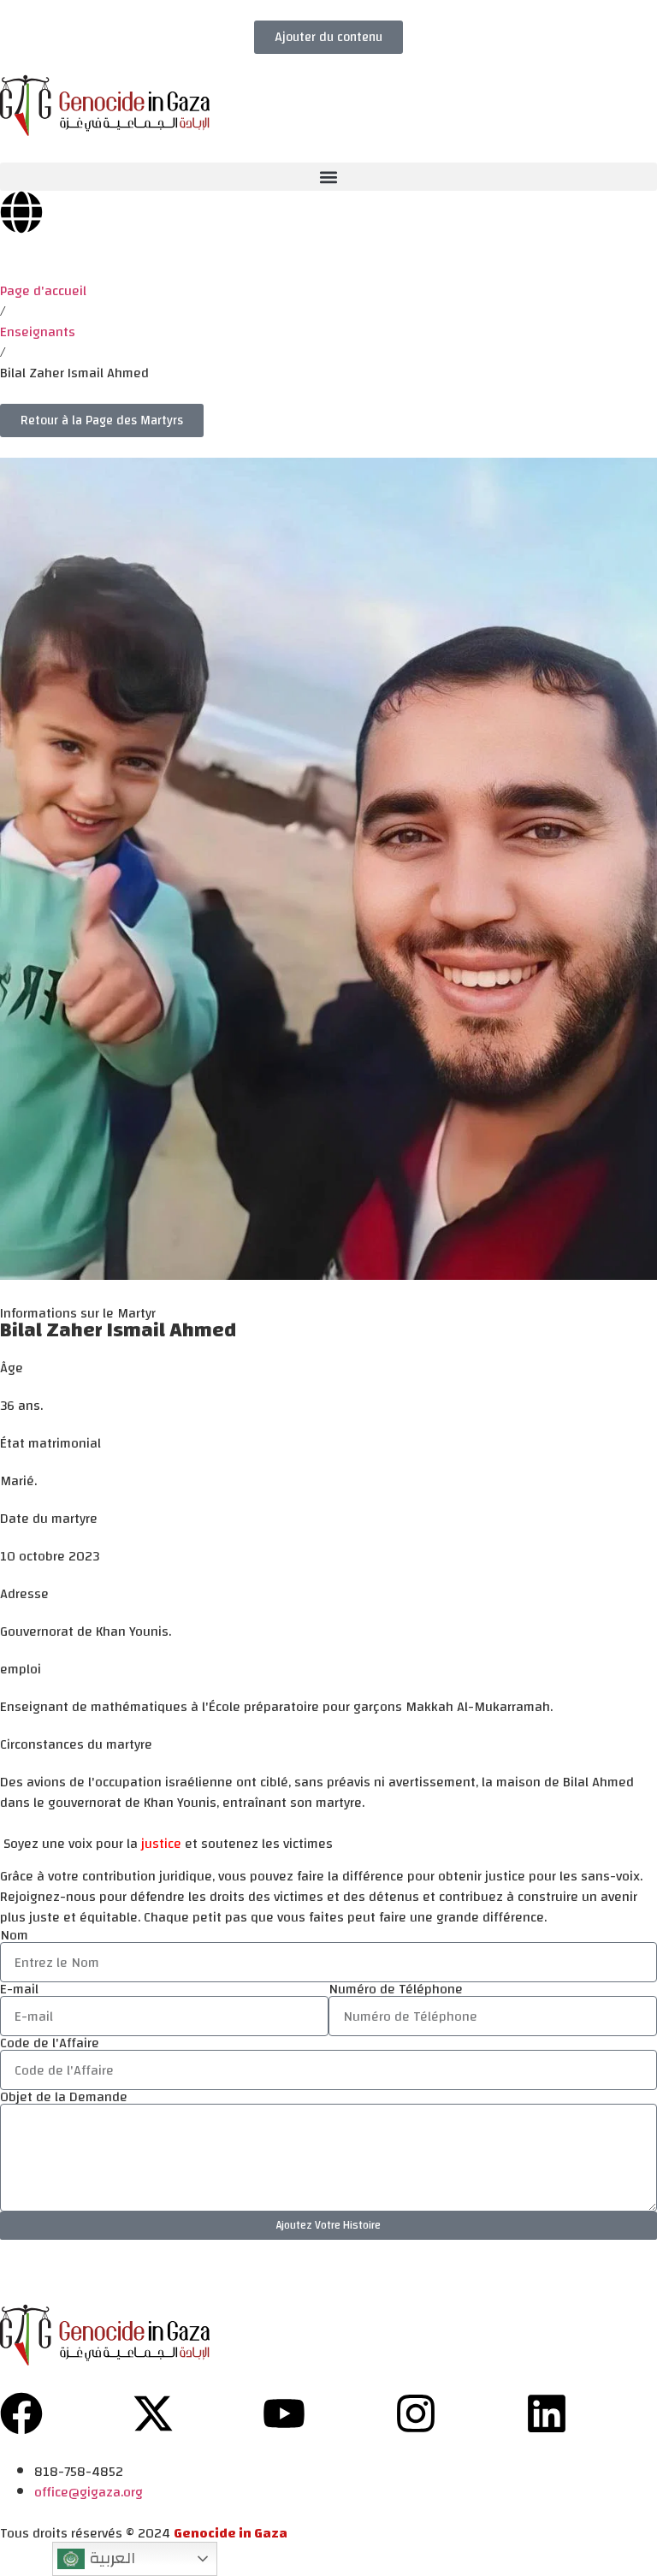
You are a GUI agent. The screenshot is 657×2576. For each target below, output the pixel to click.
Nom (14, 1935)
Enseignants (38, 332)
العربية (110, 2558)
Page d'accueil (43, 291)
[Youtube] (284, 2413)
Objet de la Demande (64, 2097)
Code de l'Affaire (50, 2043)
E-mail (19, 1989)
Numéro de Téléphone (396, 1989)
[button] (328, 177)
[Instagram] (416, 2413)
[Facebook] (21, 2413)
